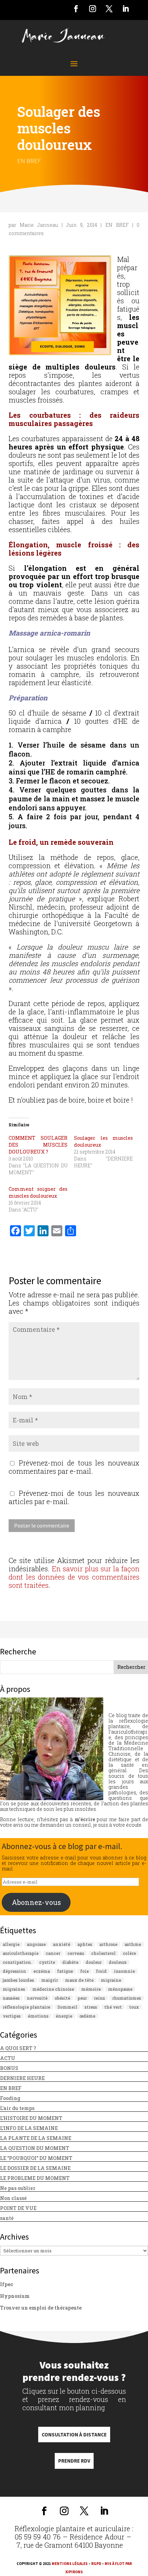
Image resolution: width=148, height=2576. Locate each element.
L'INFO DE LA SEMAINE (29, 2128)
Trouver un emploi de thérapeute (41, 2308)
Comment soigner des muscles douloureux (38, 1192)
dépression (14, 1971)
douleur (94, 1962)
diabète (70, 1962)
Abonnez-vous (36, 1902)
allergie (11, 1944)
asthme (133, 1944)
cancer (53, 1953)
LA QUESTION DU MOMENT (35, 2148)
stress (91, 2007)
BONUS (9, 2068)
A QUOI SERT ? (18, 2048)
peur (82, 1998)
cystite (47, 1962)
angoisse (36, 1944)
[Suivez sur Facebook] (76, 9)
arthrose (108, 1944)
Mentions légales (70, 2564)
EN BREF (29, 161)
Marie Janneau (39, 225)
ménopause (120, 1989)
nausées (11, 1998)
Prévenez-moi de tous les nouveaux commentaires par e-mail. (74, 1467)
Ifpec (7, 2284)
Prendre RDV (74, 2461)
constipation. (17, 1962)
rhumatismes (127, 1998)
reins (99, 1998)
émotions (38, 2016)
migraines (14, 1989)
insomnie (124, 1971)
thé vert (113, 2007)
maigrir (50, 1980)
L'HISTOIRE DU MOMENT (31, 2118)
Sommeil (67, 2007)
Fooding (10, 2098)
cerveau (76, 1953)
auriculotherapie (21, 1953)
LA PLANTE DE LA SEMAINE (36, 2138)
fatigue (65, 1971)
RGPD (96, 2564)
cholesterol (103, 1953)
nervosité (37, 1998)
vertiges (12, 2016)
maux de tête (79, 1980)
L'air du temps (17, 2108)
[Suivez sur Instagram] (93, 9)
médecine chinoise (53, 1989)
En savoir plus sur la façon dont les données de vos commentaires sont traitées (74, 1577)
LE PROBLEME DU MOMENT (35, 2178)
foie (84, 1971)
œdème (87, 2016)
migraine (111, 1980)
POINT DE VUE (18, 2208)
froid (101, 1971)
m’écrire (85, 1819)
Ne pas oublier (18, 2188)
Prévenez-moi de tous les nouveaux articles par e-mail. (74, 1497)
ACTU (8, 2058)
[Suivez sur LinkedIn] (126, 9)
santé (7, 2218)
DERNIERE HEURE (22, 2078)
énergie (64, 2016)
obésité (62, 1998)
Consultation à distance (74, 2435)
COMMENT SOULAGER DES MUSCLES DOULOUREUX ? (38, 1145)
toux (134, 2007)
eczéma (42, 1971)
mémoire (91, 1989)
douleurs (118, 1962)
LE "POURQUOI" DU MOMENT (36, 2158)
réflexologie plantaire (27, 2007)
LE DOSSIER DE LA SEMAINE (35, 2168)
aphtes (85, 1944)
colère (129, 1953)
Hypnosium (15, 2296)
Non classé (13, 2198)
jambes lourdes (18, 1980)
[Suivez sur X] (109, 9)
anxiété (62, 1944)
